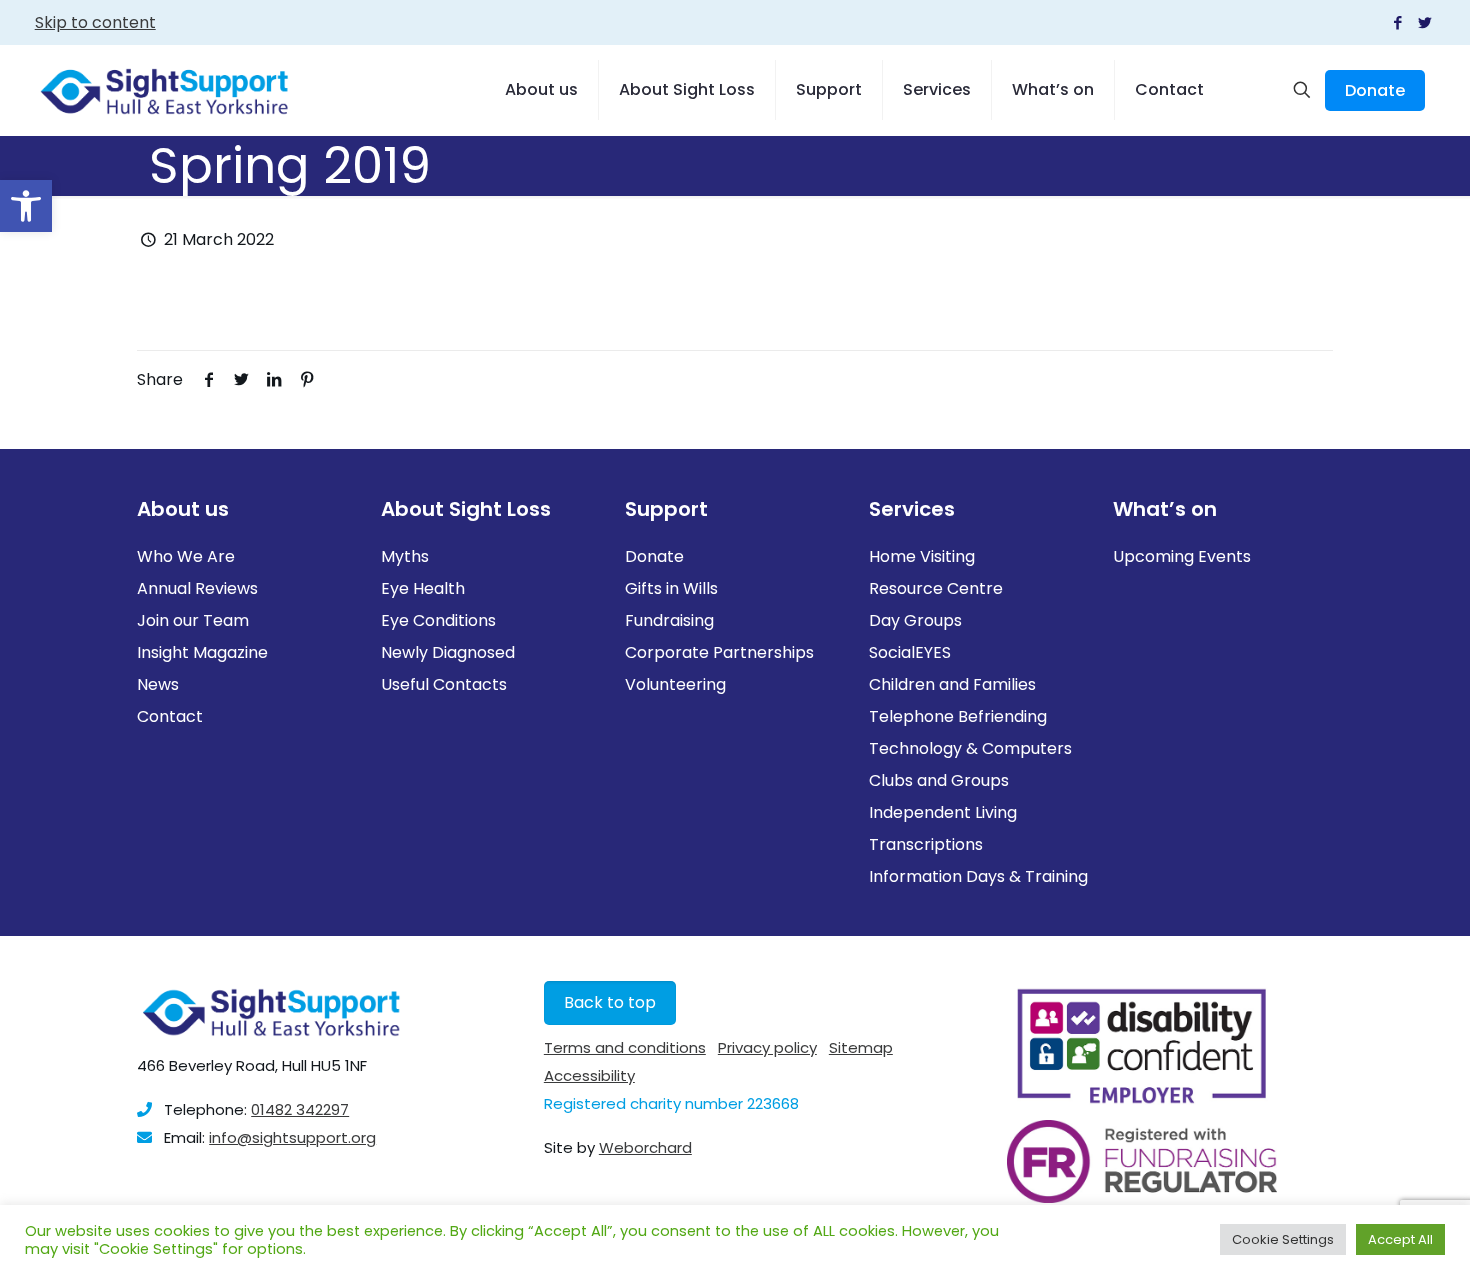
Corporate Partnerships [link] (719, 652)
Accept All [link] (1400, 1239)
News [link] (158, 684)
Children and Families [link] (952, 684)
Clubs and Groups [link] (939, 780)
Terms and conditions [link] (625, 1047)
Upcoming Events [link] (1182, 556)
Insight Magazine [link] (202, 652)
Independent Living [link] (943, 812)
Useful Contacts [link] (444, 684)
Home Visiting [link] (922, 556)
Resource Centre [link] (936, 588)
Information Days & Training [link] (978, 876)
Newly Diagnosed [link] (448, 652)
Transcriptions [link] (926, 844)
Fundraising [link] (669, 620)
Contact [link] (170, 716)
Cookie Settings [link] (1283, 1239)
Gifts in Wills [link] (671, 588)
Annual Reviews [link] (197, 588)
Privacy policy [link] (767, 1047)
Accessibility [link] (589, 1075)
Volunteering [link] (675, 684)
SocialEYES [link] (910, 652)
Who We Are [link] (186, 556)
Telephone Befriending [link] (958, 716)
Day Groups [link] (915, 620)
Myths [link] (405, 556)
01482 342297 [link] (300, 1109)
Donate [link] (1375, 90)
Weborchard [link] (645, 1147)
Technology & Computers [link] (970, 748)
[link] (26, 206)
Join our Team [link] (193, 620)
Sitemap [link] (861, 1047)
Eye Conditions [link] (438, 620)
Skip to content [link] (95, 22)
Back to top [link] (610, 1002)
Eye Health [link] (423, 588)
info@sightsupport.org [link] (292, 1137)
